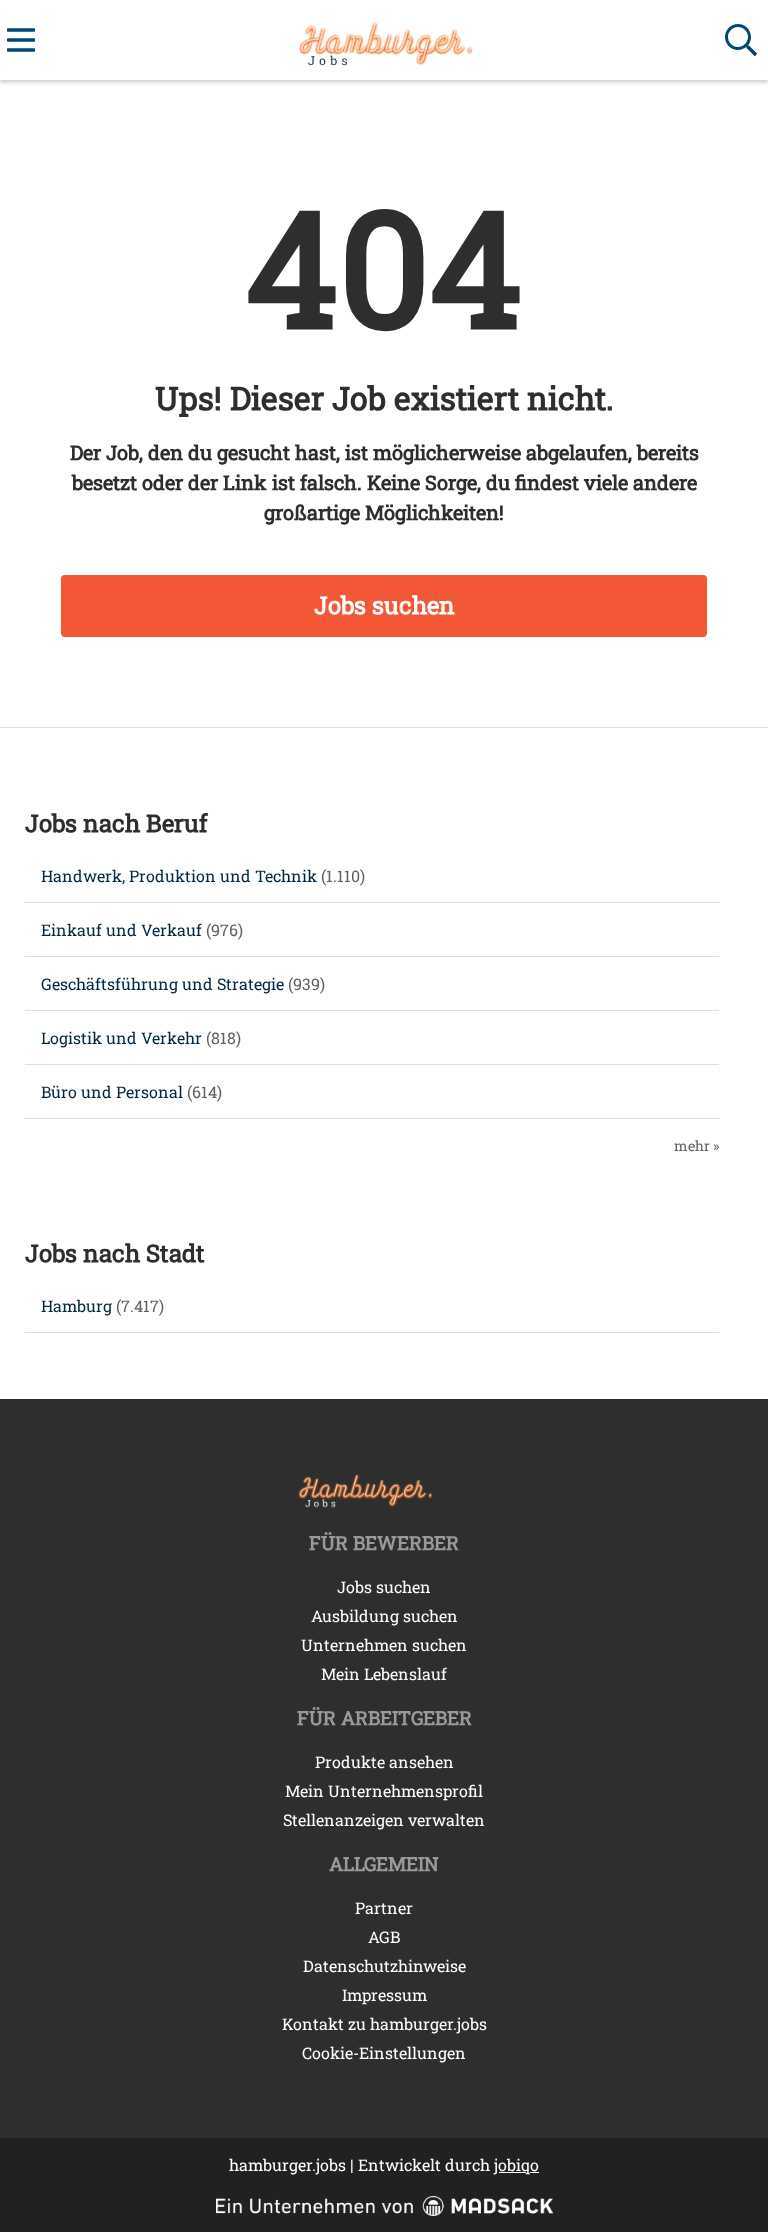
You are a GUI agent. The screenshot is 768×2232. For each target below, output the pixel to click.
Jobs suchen (384, 605)
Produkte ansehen (384, 1761)
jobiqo (516, 2164)
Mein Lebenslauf (384, 1673)
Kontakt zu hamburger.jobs (384, 2023)
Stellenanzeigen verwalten (384, 1819)
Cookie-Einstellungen (384, 2052)
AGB (384, 1936)
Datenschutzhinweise (384, 1965)
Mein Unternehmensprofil (384, 1790)
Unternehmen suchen (384, 1644)
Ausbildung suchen (384, 1615)
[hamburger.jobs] (384, 40)
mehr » (696, 1145)
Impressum (384, 1994)
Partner (384, 1907)
